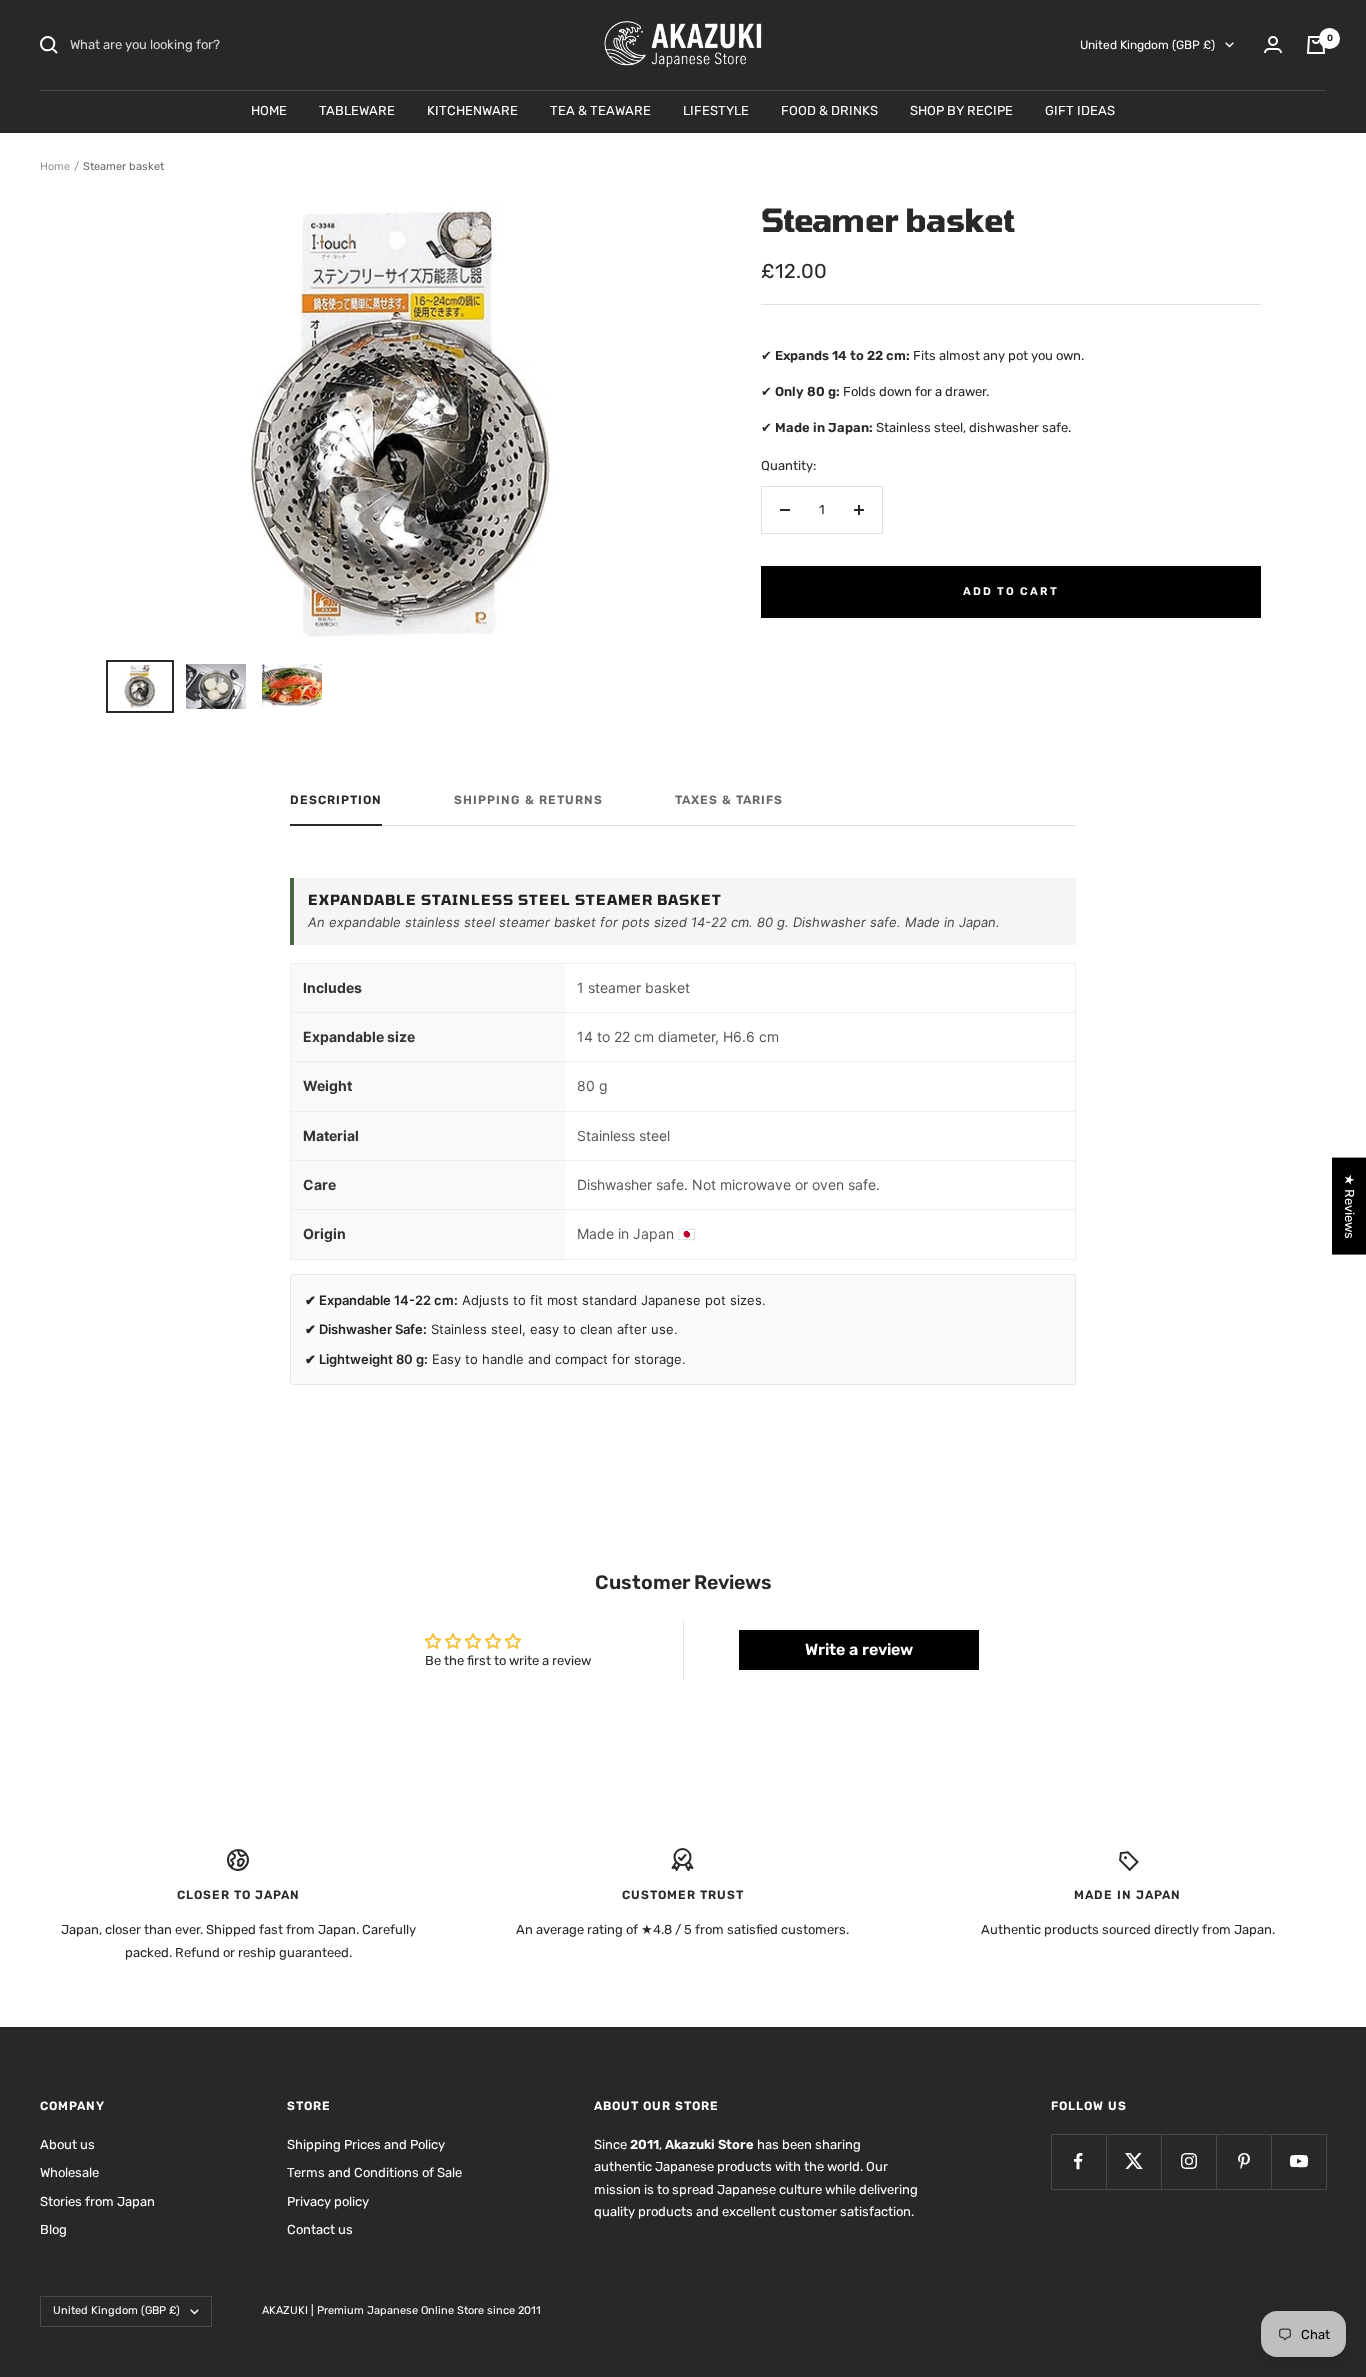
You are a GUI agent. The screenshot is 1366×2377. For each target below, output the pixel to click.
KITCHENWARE (472, 110)
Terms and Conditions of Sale (374, 2172)
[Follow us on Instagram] (1188, 2161)
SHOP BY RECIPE (961, 110)
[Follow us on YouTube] (1298, 2161)
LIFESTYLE (716, 110)
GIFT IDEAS (1080, 110)
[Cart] (1316, 45)
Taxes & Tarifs (729, 800)
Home (55, 166)
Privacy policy (328, 2201)
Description (336, 800)
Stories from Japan (97, 2201)
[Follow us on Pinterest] (1243, 2161)
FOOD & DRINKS (829, 110)
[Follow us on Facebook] (1078, 2161)
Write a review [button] (859, 1649)
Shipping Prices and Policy (366, 2144)
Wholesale (69, 2172)
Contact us (320, 2229)
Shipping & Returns (528, 800)
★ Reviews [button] (1349, 1205)
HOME (269, 110)
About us (67, 2144)
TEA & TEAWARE (600, 110)
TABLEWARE (357, 110)
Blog (53, 2229)
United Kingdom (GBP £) (1147, 45)
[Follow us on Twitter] (1133, 2161)
